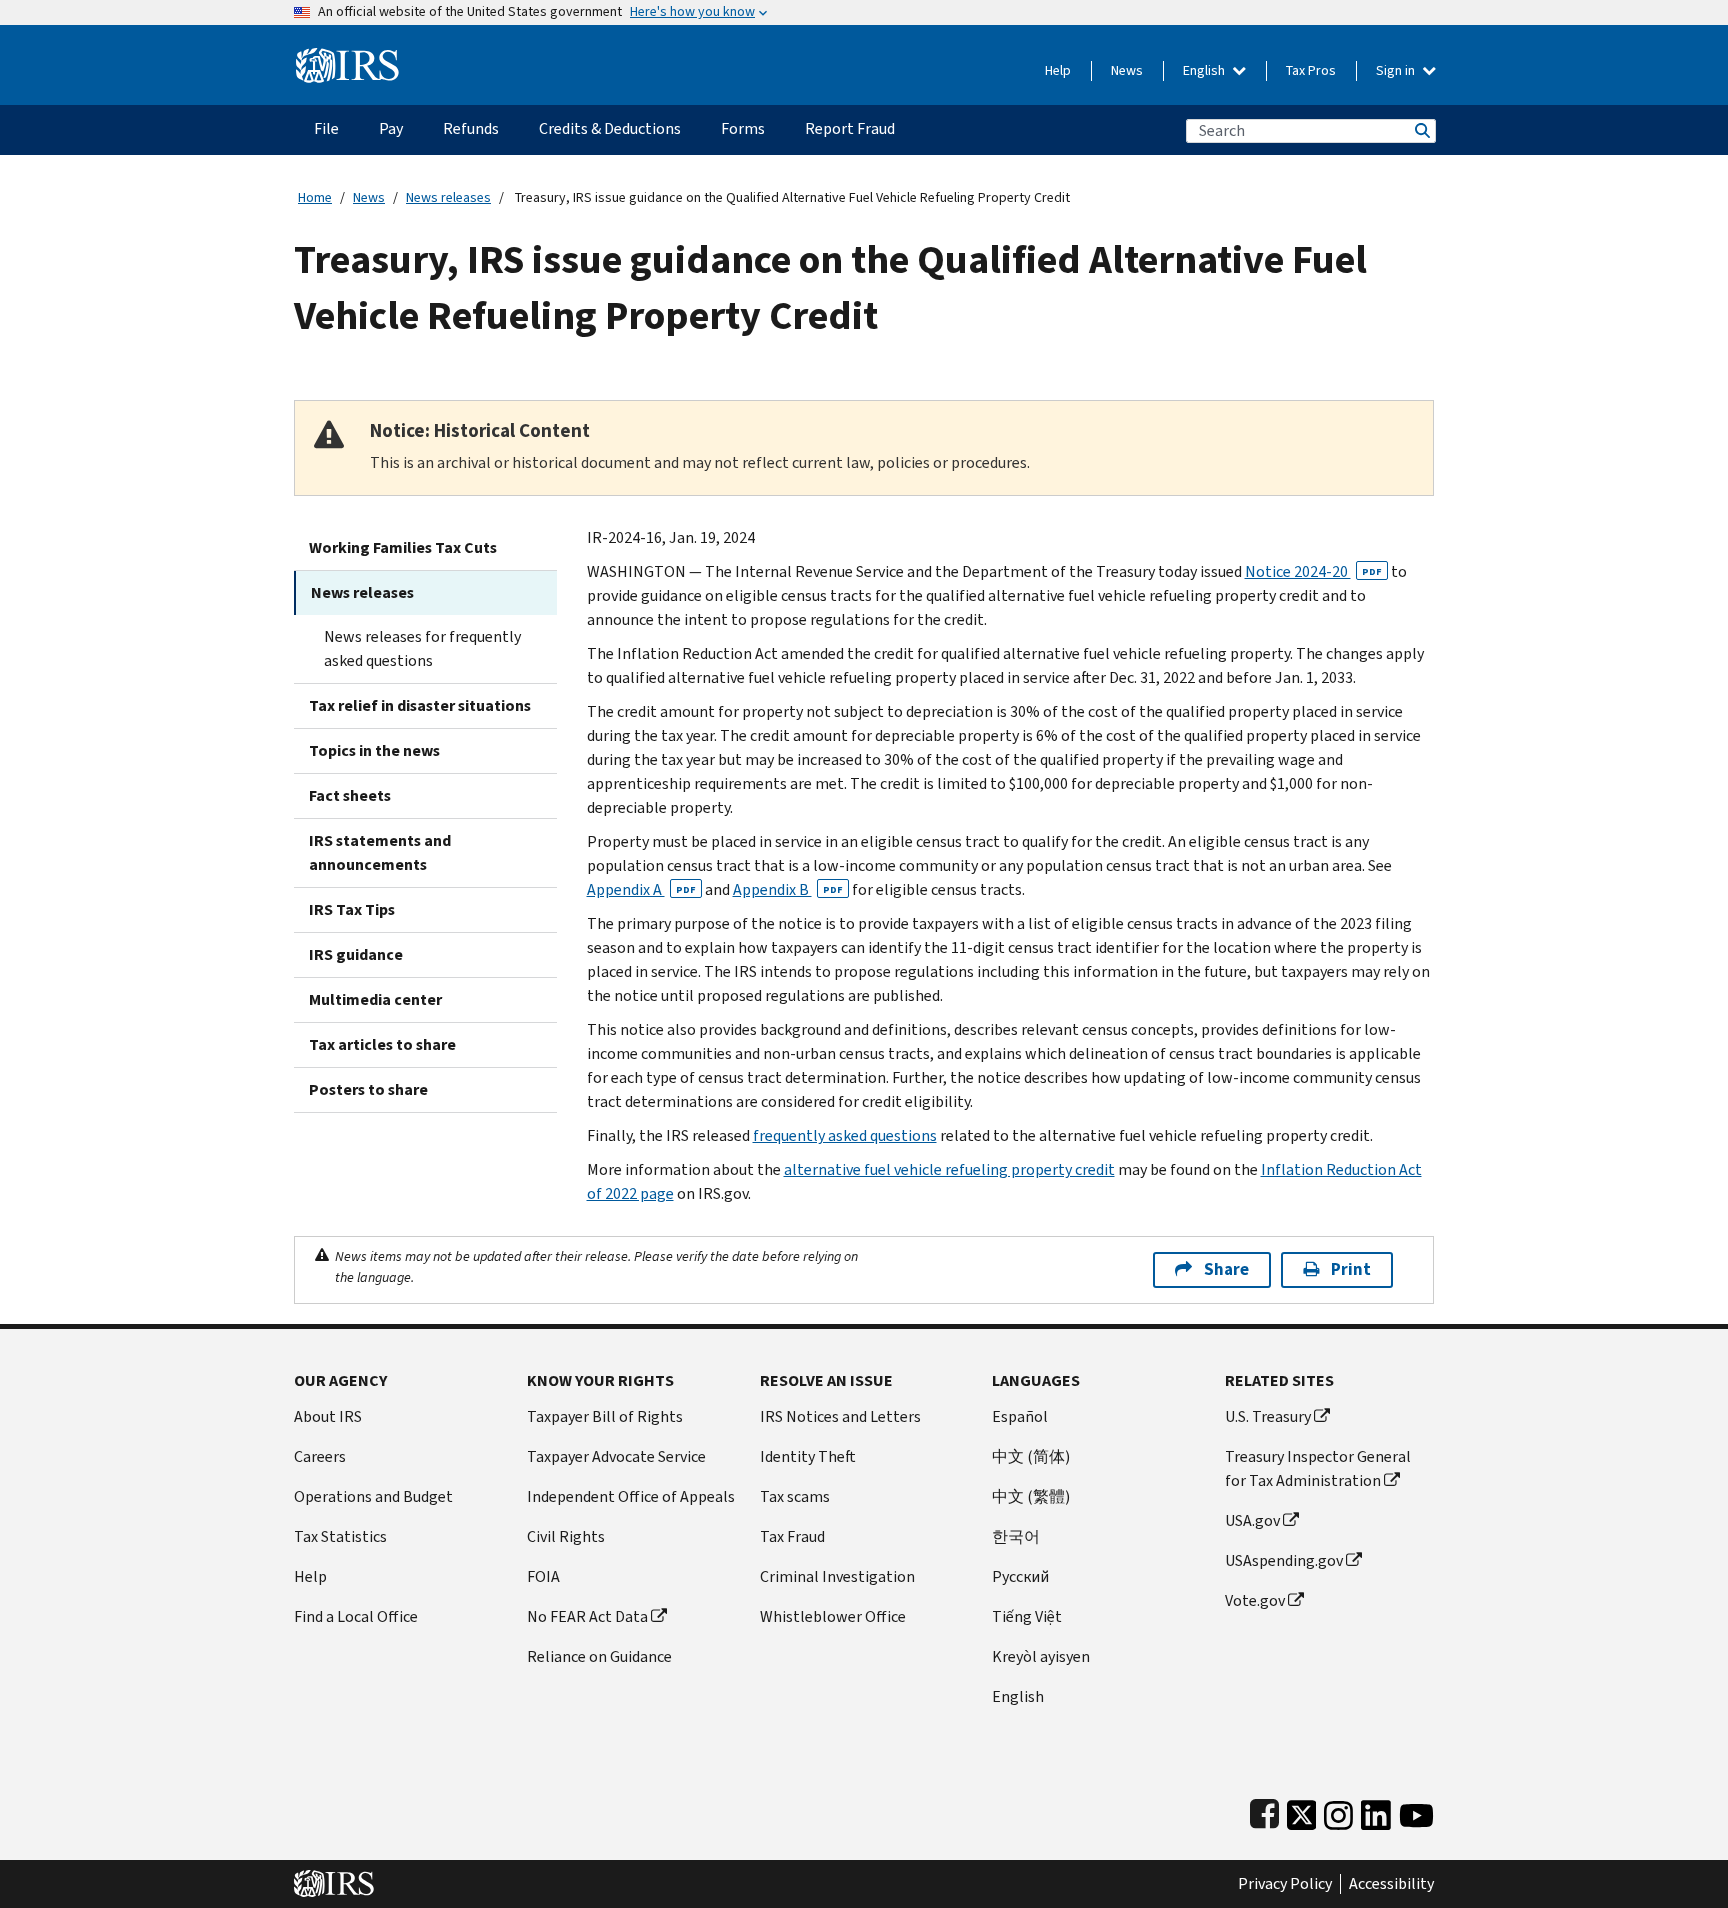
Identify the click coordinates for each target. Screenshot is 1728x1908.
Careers (320, 1456)
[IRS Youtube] (1416, 1810)
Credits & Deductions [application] (610, 128)
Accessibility (1391, 1884)
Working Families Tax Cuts (403, 547)
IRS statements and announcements (380, 852)
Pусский (1020, 1576)
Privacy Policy (1285, 1884)
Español (1020, 1416)
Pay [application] (391, 128)
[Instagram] (1338, 1810)
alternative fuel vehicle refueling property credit (949, 1169)
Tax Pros (1311, 70)
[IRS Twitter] (1302, 1810)
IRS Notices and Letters (840, 1416)
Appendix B (788, 889)
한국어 (1016, 1536)
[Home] (347, 57)
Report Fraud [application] (850, 128)
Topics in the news (374, 750)
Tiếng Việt (1027, 1616)
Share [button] (1226, 1269)
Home (315, 197)
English (1205, 70)
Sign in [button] (1397, 70)
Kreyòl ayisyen (1041, 1656)
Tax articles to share (382, 1044)
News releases (448, 197)
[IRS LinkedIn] (1376, 1810)
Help (1058, 70)
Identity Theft (808, 1456)
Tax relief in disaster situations (420, 705)
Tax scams (795, 1496)
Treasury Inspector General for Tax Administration (1318, 1468)
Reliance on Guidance (599, 1656)
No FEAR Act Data (587, 1616)
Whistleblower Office (833, 1616)
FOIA (543, 1576)
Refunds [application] (471, 128)
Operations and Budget (373, 1496)
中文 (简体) (1031, 1456)
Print (1351, 1269)
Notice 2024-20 (1313, 571)
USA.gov (1252, 1520)
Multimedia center (375, 999)
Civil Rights (566, 1536)
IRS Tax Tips (352, 909)
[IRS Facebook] (1264, 1810)
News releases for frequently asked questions (422, 648)
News (1127, 70)
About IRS (328, 1416)
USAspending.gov (1284, 1560)
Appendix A (641, 889)
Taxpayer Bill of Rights (605, 1416)
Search (1421, 130)
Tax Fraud (792, 1536)
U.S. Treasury (1268, 1416)
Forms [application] (743, 128)
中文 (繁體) (1031, 1496)
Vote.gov (1255, 1600)
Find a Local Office (356, 1616)
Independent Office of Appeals (631, 1496)
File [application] (326, 128)
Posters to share (368, 1089)
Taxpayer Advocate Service (616, 1456)
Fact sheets (350, 795)
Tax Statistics (340, 1536)
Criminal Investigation (837, 1576)
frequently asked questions (845, 1135)
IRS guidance (356, 954)
